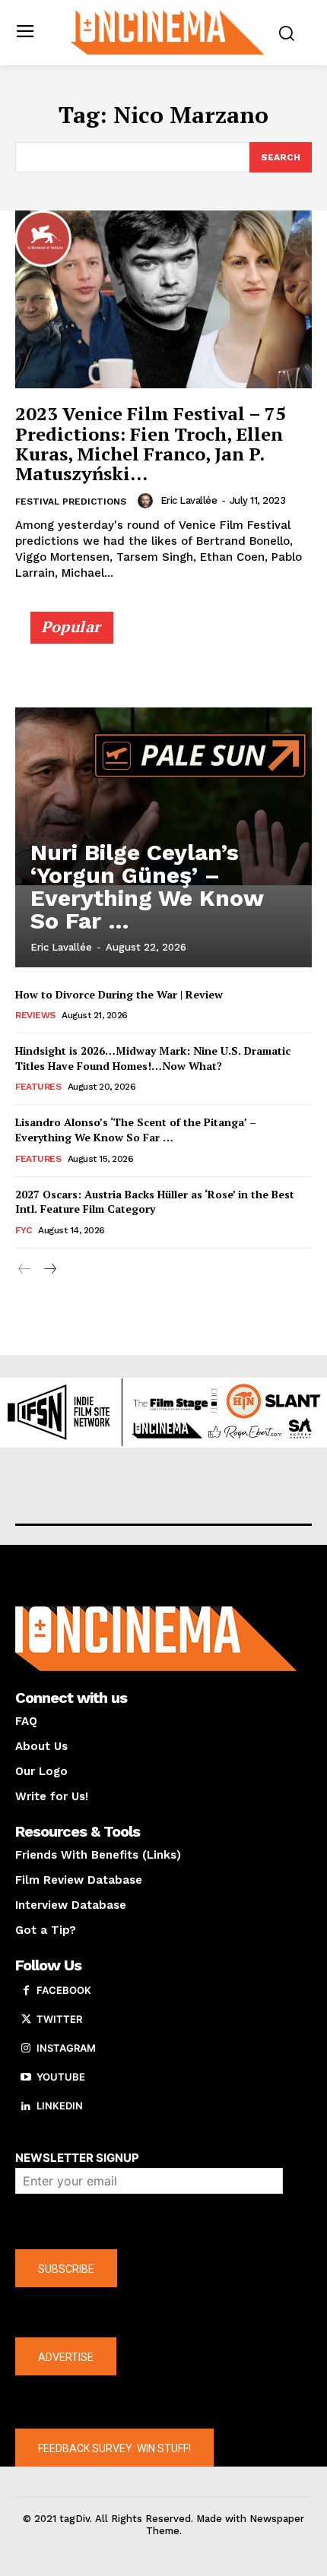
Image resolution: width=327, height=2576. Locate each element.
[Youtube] (26, 2078)
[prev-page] (25, 1269)
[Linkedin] (26, 2106)
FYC (24, 1230)
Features (38, 1087)
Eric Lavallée (189, 500)
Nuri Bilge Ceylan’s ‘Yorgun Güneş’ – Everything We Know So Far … (147, 886)
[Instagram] (26, 2049)
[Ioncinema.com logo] (168, 31)
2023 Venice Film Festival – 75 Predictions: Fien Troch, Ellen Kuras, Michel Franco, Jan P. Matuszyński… (151, 443)
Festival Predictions (71, 502)
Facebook (64, 1990)
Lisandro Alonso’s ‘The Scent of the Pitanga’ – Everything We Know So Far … (136, 1130)
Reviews (35, 1015)
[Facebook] (26, 1991)
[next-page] (49, 1269)
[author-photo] (148, 501)
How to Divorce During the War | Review (119, 994)
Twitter (59, 2019)
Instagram (66, 2048)
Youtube (61, 2077)
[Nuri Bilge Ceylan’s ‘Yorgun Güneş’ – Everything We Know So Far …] (163, 796)
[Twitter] (26, 2020)
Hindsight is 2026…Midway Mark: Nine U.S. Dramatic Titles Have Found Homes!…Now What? (153, 1058)
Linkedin (60, 2106)
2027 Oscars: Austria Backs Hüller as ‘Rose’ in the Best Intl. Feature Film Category (155, 1202)
